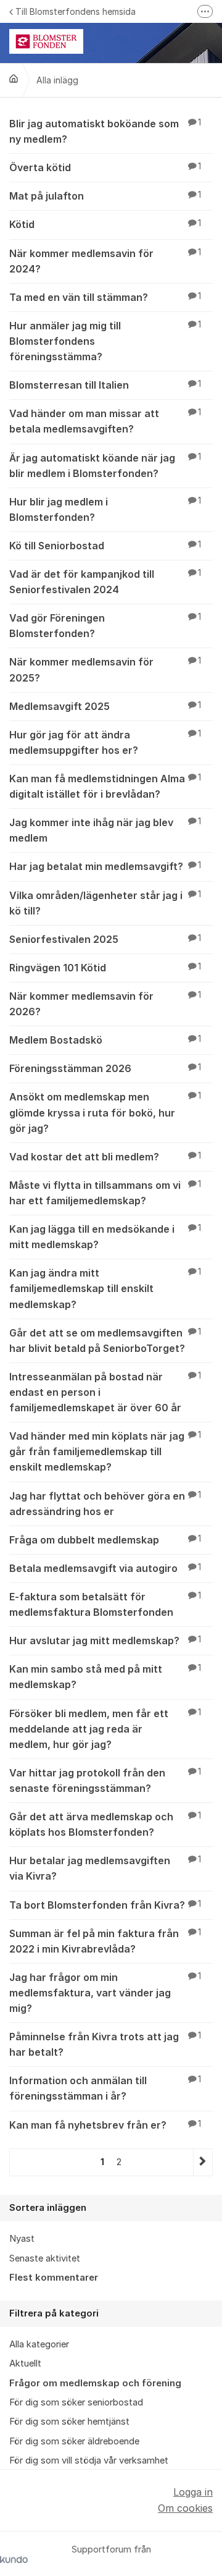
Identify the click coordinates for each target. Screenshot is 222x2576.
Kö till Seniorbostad (105, 546)
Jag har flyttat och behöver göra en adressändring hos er (105, 1504)
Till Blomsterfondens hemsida (76, 11)
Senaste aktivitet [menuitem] (45, 2258)
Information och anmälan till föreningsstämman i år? (105, 2088)
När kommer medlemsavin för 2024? (105, 261)
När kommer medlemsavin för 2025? (105, 669)
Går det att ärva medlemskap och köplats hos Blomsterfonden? (105, 1824)
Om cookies (185, 2508)
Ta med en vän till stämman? (105, 297)
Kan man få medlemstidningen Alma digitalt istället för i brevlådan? (105, 786)
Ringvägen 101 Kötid (105, 968)
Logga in (193, 2492)
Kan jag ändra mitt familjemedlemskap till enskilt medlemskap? (105, 1288)
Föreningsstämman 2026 (105, 1068)
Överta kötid (105, 167)
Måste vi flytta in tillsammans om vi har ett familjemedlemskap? (105, 1193)
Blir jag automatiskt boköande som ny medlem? (105, 131)
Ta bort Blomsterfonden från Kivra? (105, 1905)
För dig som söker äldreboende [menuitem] (74, 2441)
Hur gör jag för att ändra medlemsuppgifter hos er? (105, 742)
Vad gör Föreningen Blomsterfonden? (105, 626)
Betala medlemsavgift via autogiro (105, 1568)
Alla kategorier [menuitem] (39, 2344)
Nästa (203, 2162)
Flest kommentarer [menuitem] (54, 2278)
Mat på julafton (105, 196)
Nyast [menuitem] (22, 2239)
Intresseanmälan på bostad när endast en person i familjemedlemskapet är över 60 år (105, 1392)
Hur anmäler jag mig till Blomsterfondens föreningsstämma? (105, 341)
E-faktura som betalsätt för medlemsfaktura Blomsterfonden (105, 1604)
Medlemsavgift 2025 (105, 706)
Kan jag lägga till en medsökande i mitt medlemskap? (105, 1237)
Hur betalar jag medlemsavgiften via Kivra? (105, 1868)
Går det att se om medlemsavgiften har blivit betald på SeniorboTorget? (105, 1341)
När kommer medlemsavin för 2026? (105, 1004)
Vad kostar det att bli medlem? (105, 1157)
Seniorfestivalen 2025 (105, 939)
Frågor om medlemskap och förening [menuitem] (95, 2383)
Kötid (105, 224)
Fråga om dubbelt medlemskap (105, 1540)
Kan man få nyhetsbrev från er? (105, 2125)
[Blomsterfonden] (14, 78)
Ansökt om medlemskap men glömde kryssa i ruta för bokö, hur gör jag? (105, 1112)
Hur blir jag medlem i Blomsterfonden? (105, 509)
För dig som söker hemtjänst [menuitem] (69, 2422)
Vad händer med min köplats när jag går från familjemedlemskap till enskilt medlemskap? (105, 1451)
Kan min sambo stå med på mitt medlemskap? (105, 1677)
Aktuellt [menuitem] (25, 2363)
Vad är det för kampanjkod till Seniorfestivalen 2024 (105, 582)
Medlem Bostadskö (105, 1040)
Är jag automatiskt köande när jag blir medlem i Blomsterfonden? (105, 466)
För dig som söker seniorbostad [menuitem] (76, 2402)
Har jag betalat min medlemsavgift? (105, 866)
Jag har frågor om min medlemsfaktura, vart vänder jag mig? (105, 1993)
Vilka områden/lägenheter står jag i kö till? (105, 903)
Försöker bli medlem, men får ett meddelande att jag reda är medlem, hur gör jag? (105, 1729)
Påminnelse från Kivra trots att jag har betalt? (105, 2044)
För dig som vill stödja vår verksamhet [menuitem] (89, 2460)
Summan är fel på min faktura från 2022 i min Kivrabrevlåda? (105, 1941)
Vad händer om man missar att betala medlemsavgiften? (105, 421)
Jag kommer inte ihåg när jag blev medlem (105, 830)
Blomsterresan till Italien (105, 385)
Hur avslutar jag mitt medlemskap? (105, 1641)
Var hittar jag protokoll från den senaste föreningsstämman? (105, 1780)
